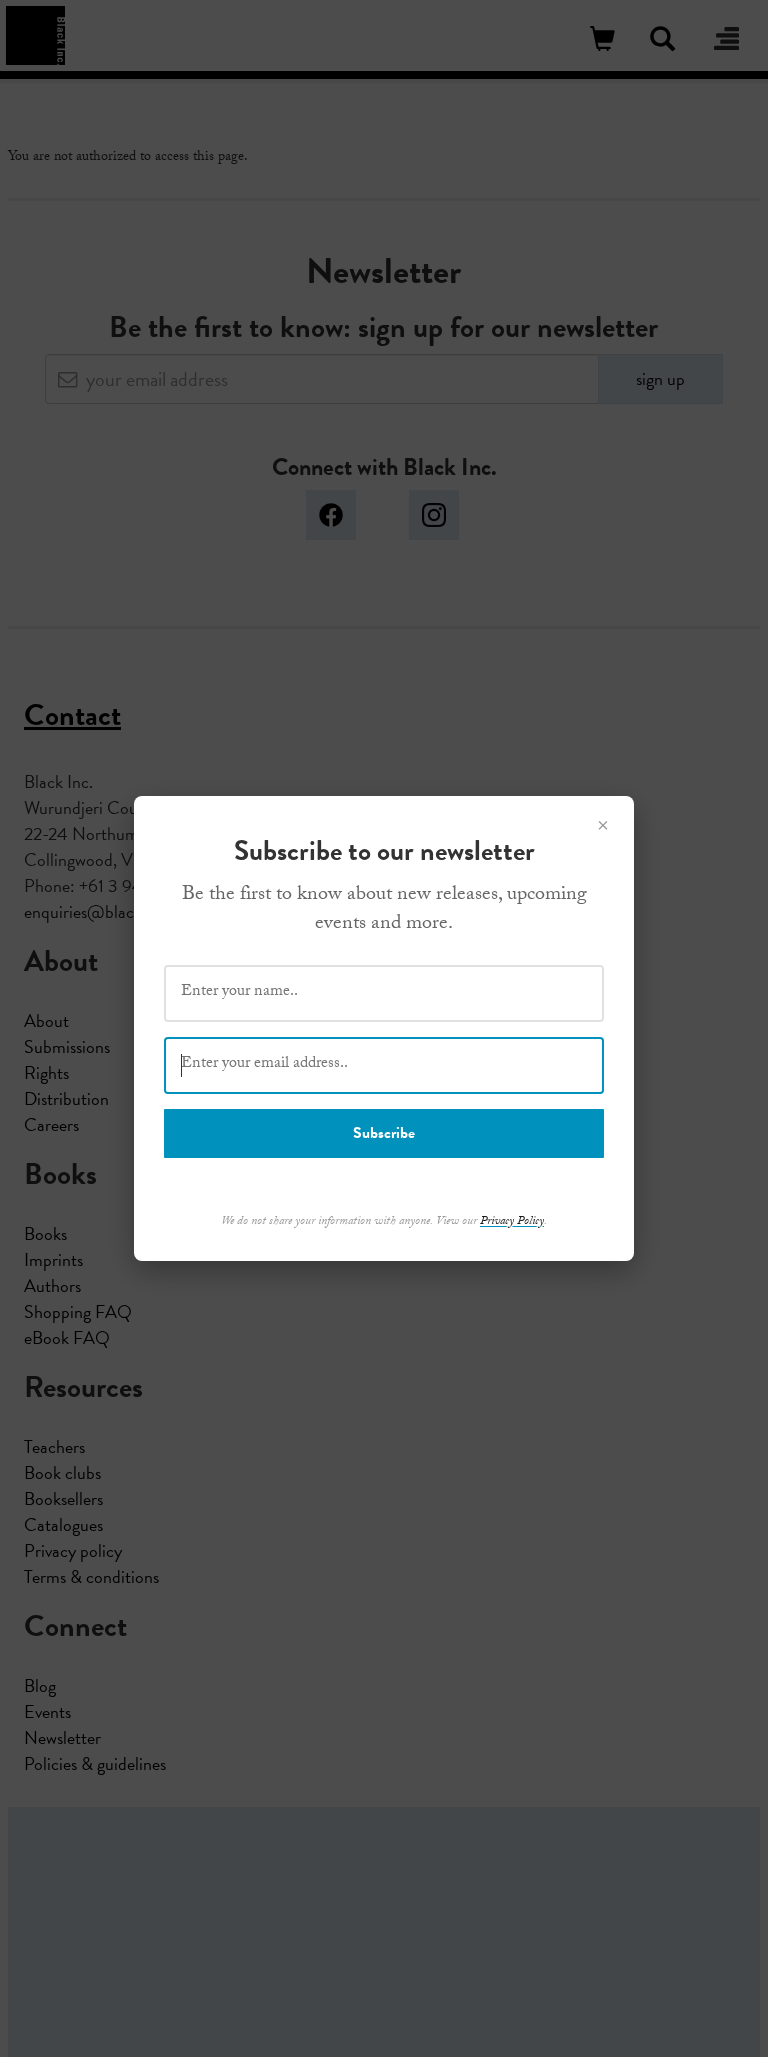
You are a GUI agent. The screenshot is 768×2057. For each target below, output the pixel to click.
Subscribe (384, 1133)
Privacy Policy (512, 1222)
